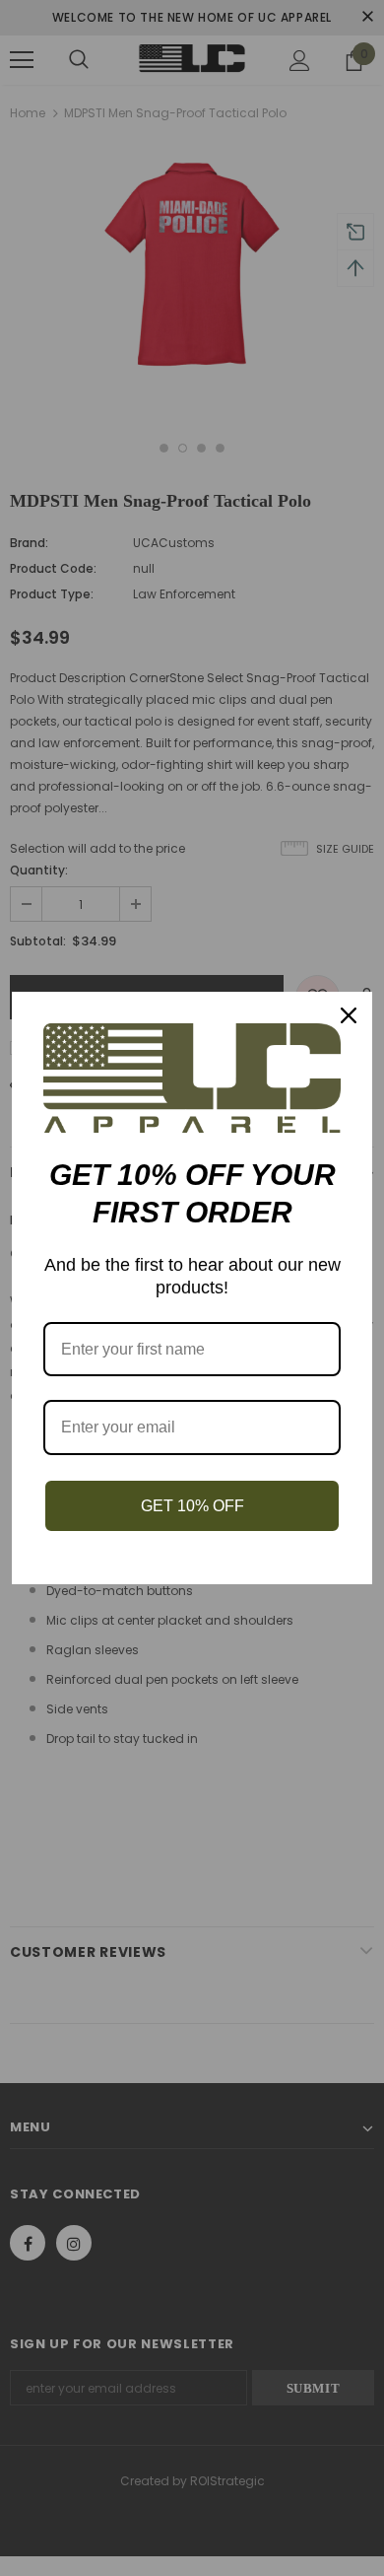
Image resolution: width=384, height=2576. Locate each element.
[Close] (349, 1015)
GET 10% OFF (192, 1506)
